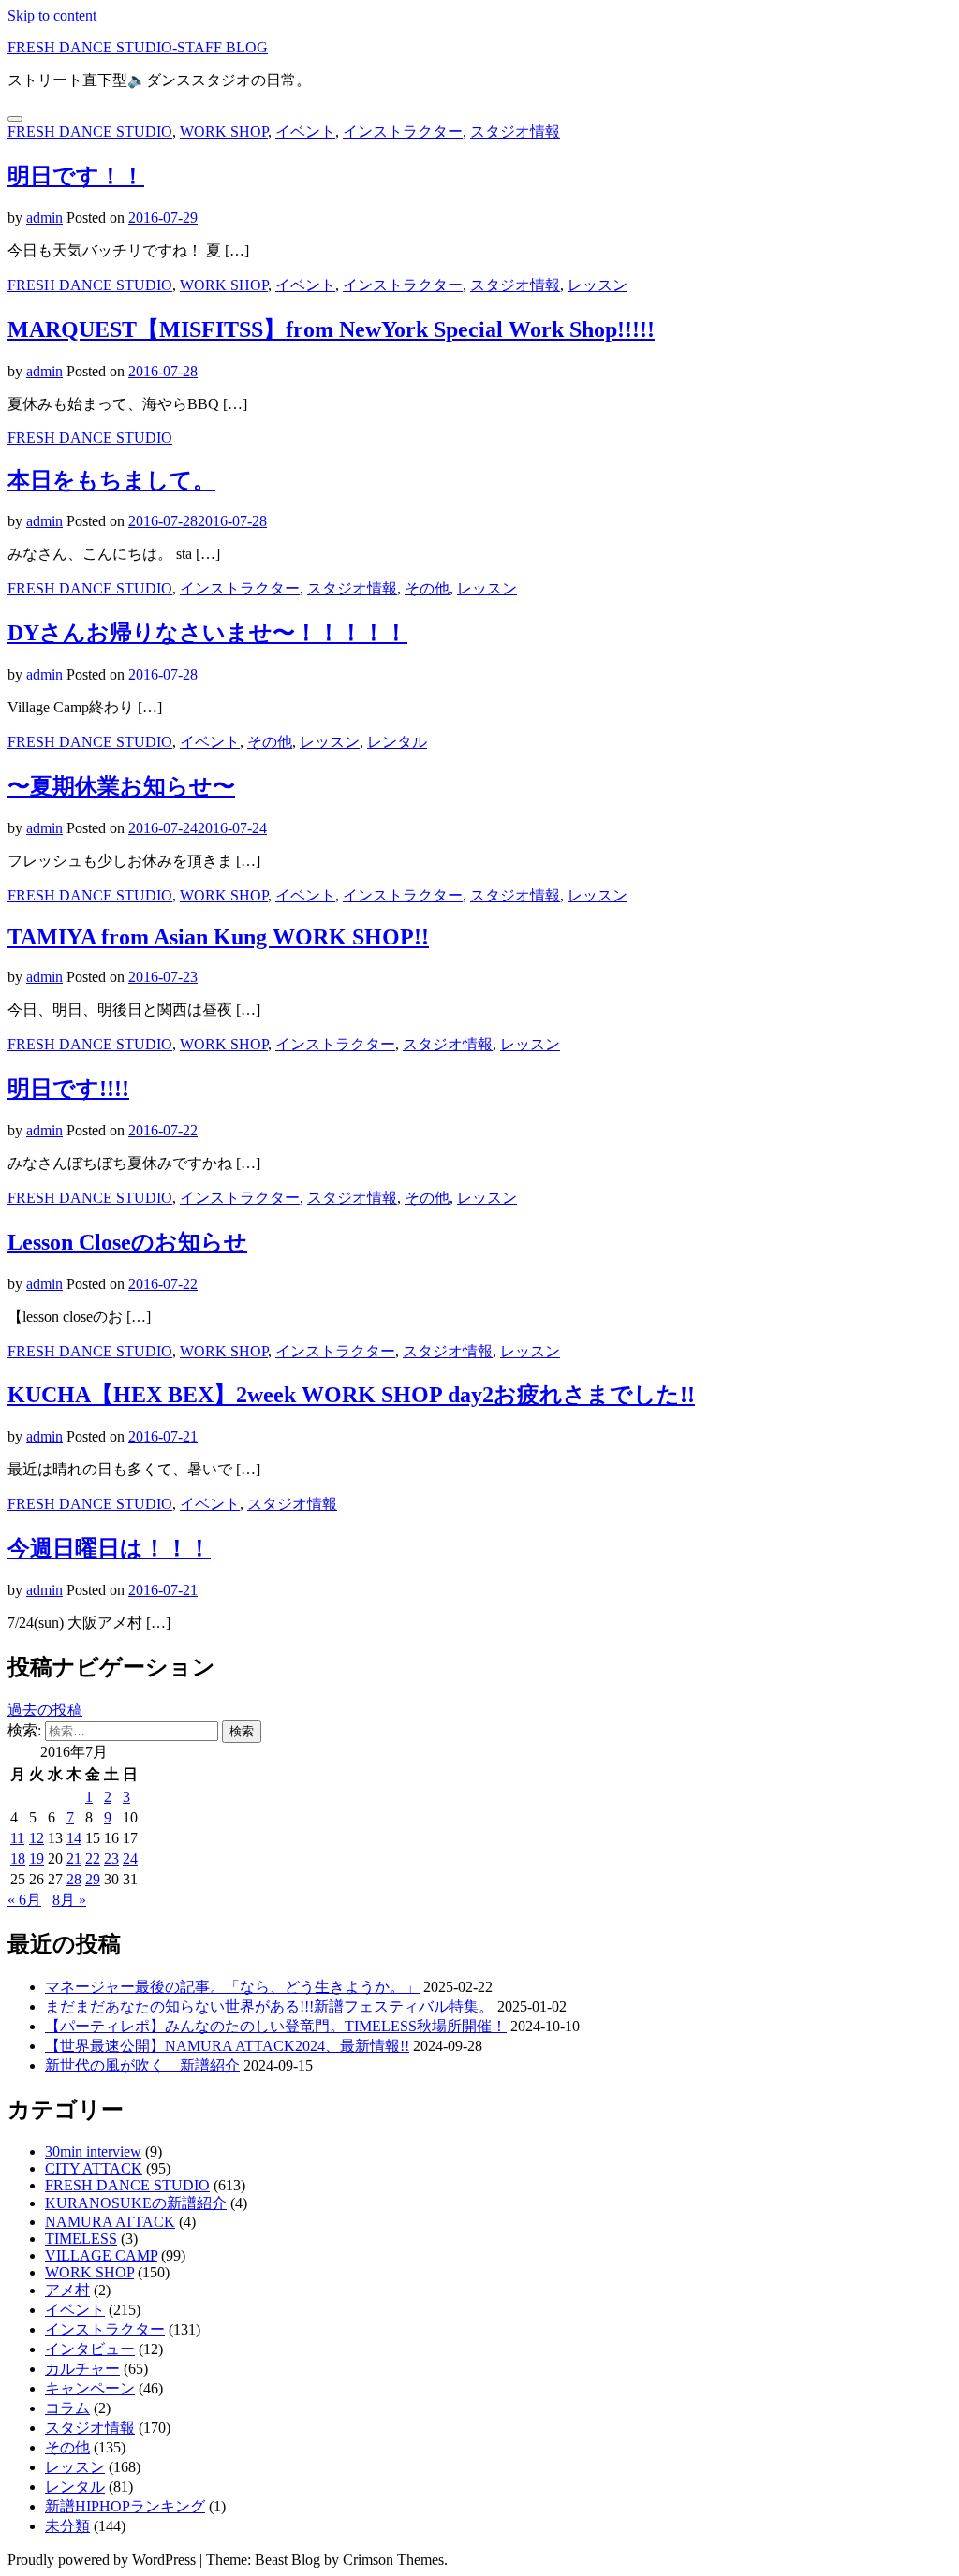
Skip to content (52, 15)
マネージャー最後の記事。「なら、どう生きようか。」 (232, 1987)
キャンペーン (90, 2388)
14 (74, 1838)
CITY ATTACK (94, 2168)
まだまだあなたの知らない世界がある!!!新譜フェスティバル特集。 (269, 2006)
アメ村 (67, 2290)
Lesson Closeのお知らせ (127, 1242)
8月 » (69, 1900)
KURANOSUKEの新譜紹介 (136, 2203)
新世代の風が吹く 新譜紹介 (142, 2065)
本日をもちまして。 (111, 480)
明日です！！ (76, 176)
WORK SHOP (224, 132)
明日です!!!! (68, 1089)
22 (93, 1859)
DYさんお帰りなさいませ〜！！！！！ (207, 633)
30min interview (93, 2152)
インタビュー (90, 2349)
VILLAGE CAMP (101, 2255)
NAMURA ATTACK (110, 2222)
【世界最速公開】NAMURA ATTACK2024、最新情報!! (227, 2046)
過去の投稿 (45, 1710)
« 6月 (24, 1900)
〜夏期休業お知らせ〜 (121, 786)
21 (74, 1859)
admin (44, 218)
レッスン (598, 285)
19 (37, 1859)
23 (111, 1859)
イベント (305, 132)
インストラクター (403, 132)
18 (18, 1859)
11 (17, 1838)
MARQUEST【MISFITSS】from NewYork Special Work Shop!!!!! (331, 329)
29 (93, 1879)
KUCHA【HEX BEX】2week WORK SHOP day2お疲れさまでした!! (351, 1395)
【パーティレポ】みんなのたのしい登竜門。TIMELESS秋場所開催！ (276, 2026)
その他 (427, 588)
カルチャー (82, 2369)
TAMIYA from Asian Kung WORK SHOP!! (218, 937)
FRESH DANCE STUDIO (90, 132)
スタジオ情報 (515, 132)
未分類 (67, 2526)
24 (130, 1859)
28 (74, 1879)
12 (37, 1838)
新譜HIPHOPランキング (125, 2506)
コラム (67, 2408)
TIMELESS (81, 2239)
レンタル (397, 742)
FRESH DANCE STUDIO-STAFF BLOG (138, 47)
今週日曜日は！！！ (109, 1548)
